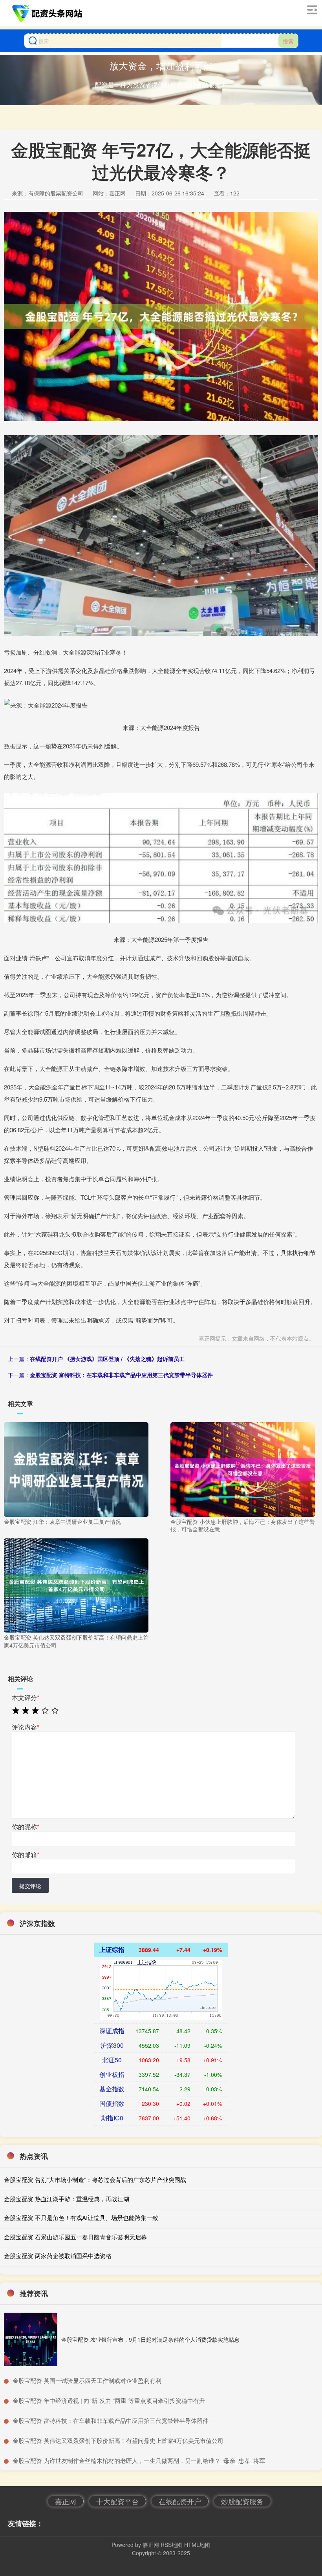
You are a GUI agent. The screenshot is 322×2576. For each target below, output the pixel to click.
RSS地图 (172, 2545)
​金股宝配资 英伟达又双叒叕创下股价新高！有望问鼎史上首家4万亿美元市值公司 (118, 2440)
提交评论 (30, 1886)
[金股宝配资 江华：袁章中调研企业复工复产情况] (76, 1469)
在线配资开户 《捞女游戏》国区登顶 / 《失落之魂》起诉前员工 (107, 1359)
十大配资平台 (117, 2501)
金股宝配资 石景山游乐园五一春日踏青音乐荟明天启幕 (75, 2237)
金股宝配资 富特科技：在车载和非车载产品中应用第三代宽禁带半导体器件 (121, 1375)
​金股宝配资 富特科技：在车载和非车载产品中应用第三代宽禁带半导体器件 (111, 2420)
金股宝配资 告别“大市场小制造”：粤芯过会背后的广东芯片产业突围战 (95, 2179)
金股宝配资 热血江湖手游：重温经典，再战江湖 (67, 2199)
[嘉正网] (48, 13)
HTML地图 (197, 2545)
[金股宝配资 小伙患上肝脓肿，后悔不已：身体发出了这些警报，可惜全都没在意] (243, 1469)
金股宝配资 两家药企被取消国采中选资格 (58, 2256)
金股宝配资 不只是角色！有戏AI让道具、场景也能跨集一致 (81, 2218)
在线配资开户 (180, 2501)
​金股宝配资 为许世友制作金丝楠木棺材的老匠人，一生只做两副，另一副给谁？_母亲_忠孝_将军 (139, 2460)
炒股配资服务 (242, 2501)
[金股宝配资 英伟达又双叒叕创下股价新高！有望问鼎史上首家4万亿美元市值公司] (76, 1585)
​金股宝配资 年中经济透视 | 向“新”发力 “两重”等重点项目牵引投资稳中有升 (109, 2400)
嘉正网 (66, 2501)
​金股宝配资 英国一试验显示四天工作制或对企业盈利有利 (87, 2380)
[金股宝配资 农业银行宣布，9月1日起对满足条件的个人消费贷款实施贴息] (31, 2339)
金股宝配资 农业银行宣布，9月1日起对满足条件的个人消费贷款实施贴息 (150, 2339)
